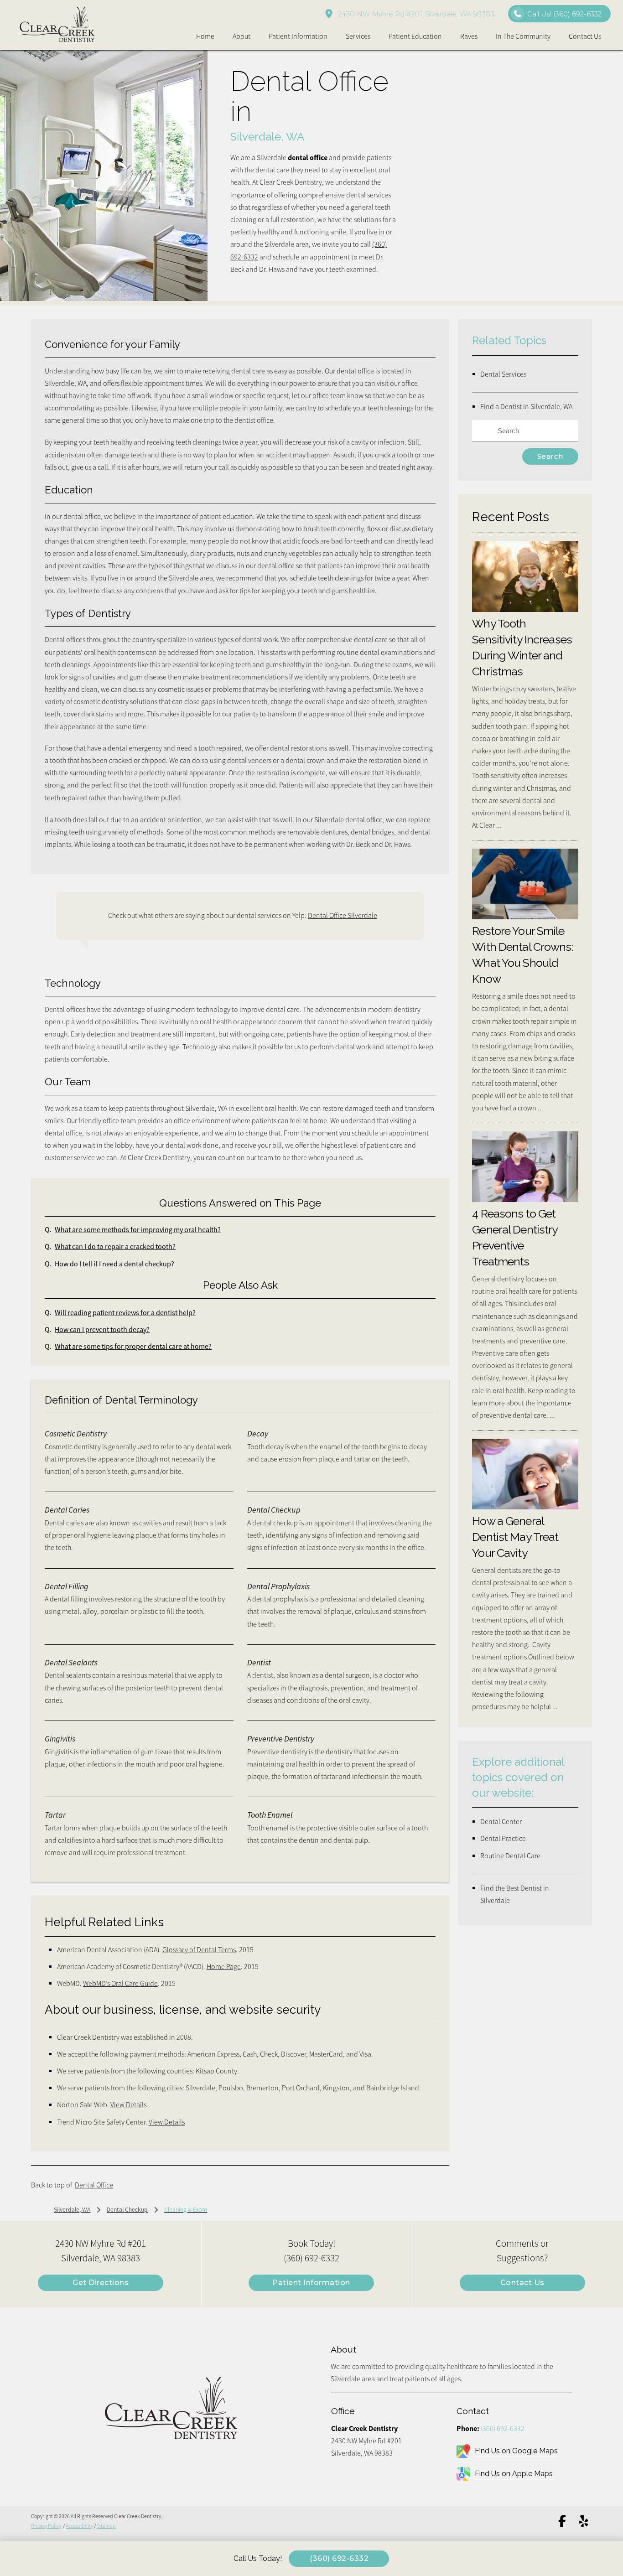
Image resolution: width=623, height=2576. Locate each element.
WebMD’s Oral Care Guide (120, 1984)
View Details (128, 2105)
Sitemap (106, 2526)
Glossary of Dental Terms (199, 1950)
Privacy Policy (46, 2526)
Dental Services (503, 374)
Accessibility (79, 2526)
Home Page (224, 1967)
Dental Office (94, 2185)
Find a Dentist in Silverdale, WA (526, 407)
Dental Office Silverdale (343, 916)
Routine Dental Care (510, 1856)
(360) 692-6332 (503, 2429)
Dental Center (501, 1822)
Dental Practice (503, 1839)
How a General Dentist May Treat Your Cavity (515, 1537)
